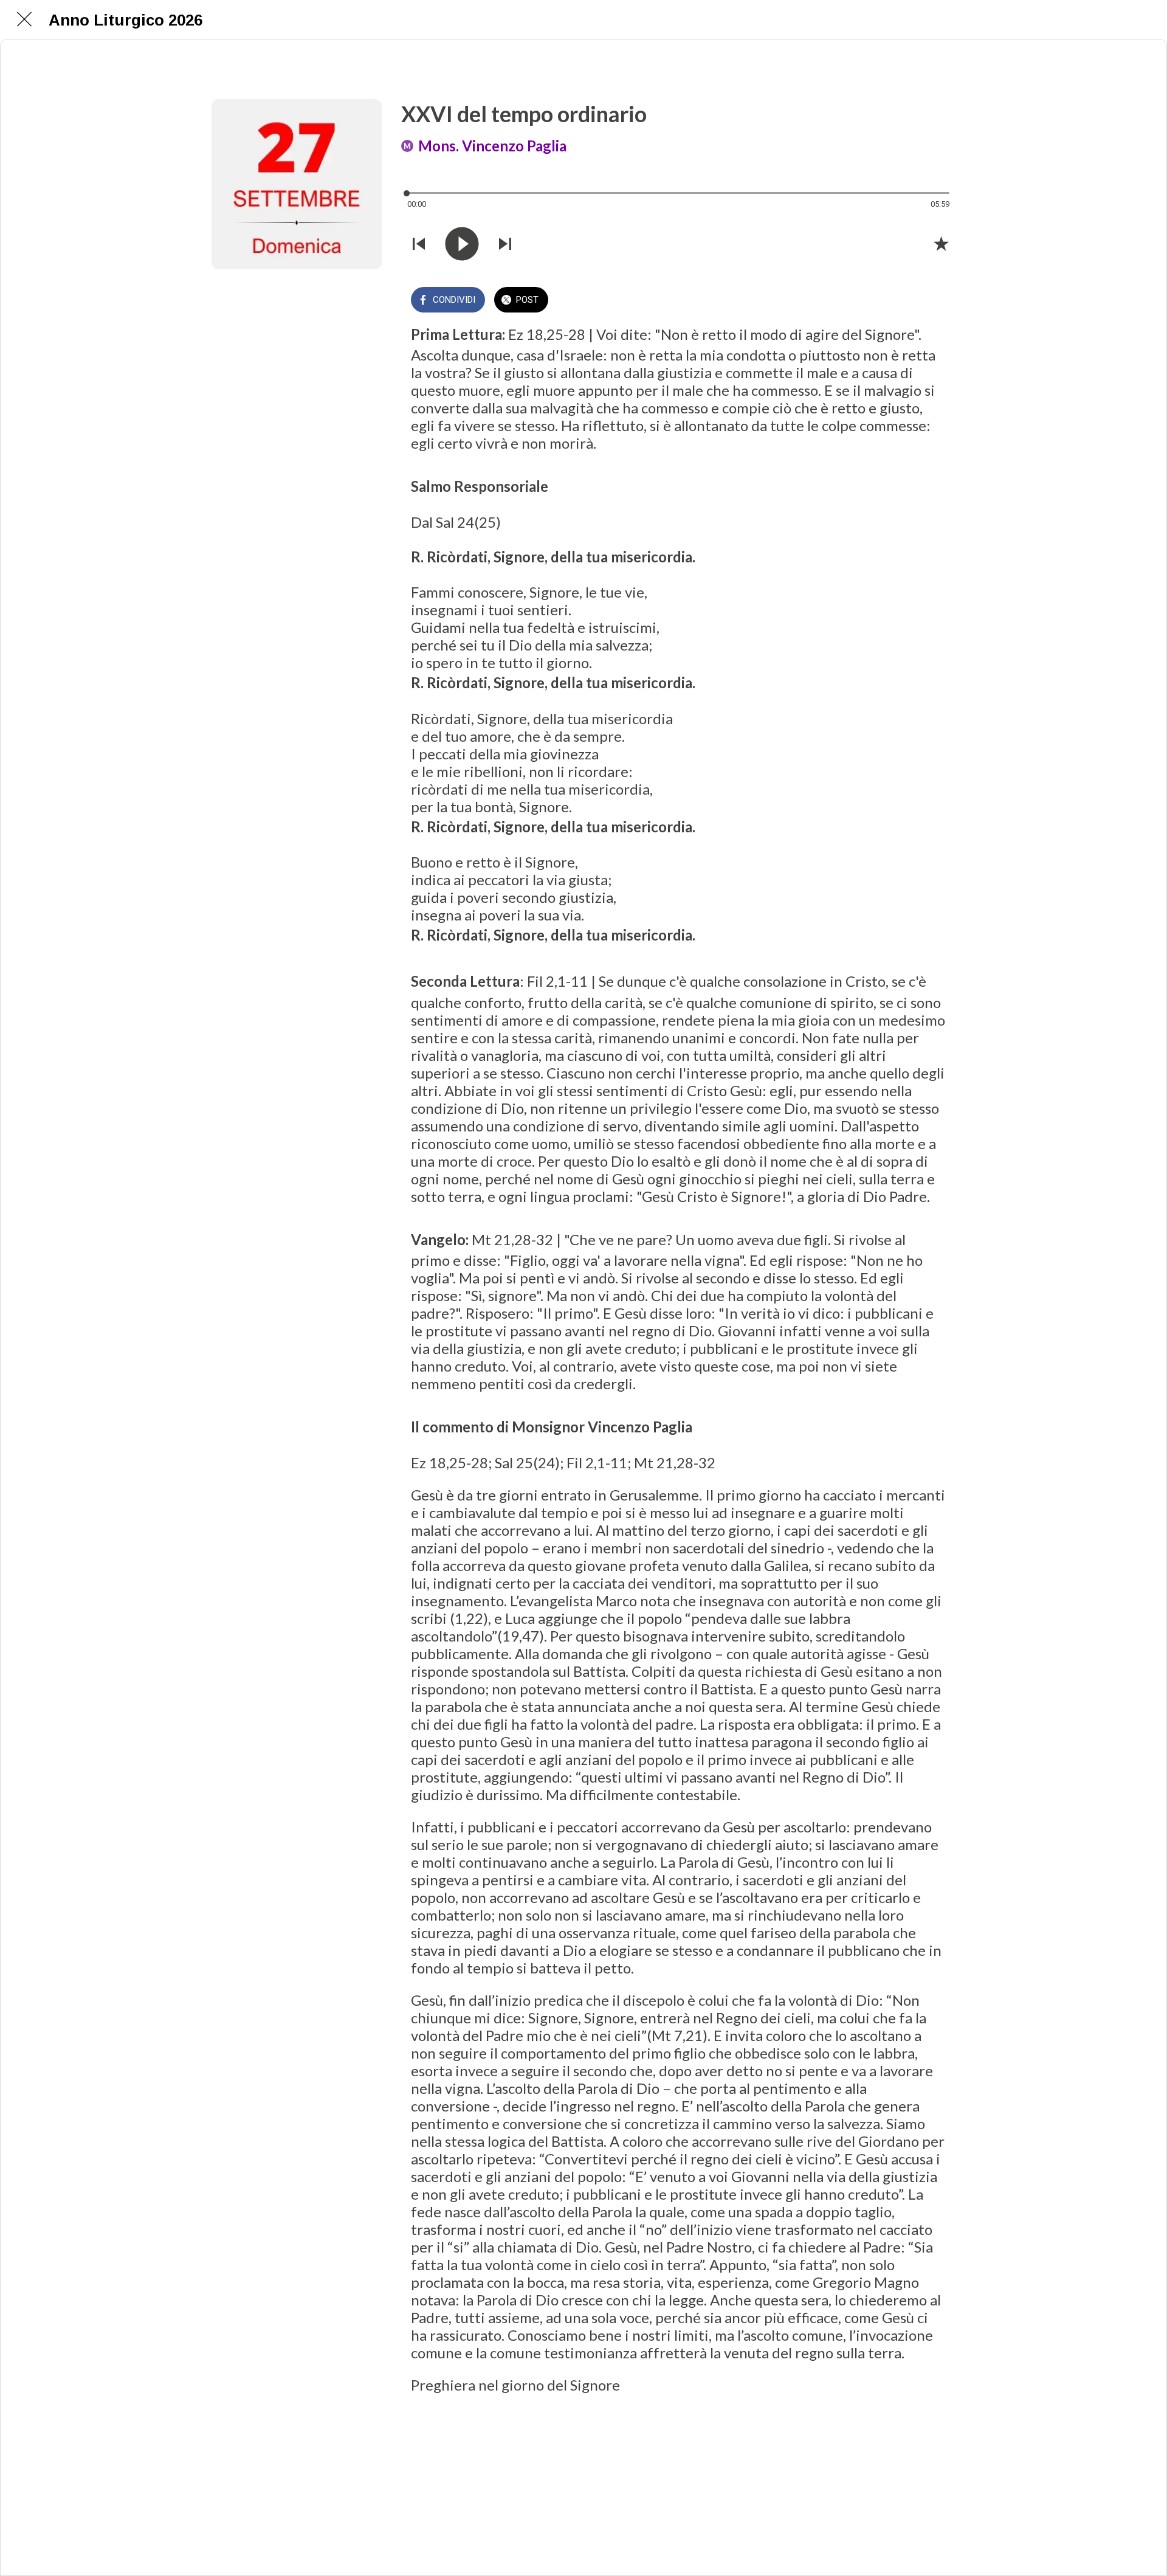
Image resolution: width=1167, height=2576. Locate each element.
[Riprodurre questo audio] (462, 244)
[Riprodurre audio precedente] (419, 244)
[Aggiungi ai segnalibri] (941, 243)
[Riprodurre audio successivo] (505, 244)
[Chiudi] (24, 19)
